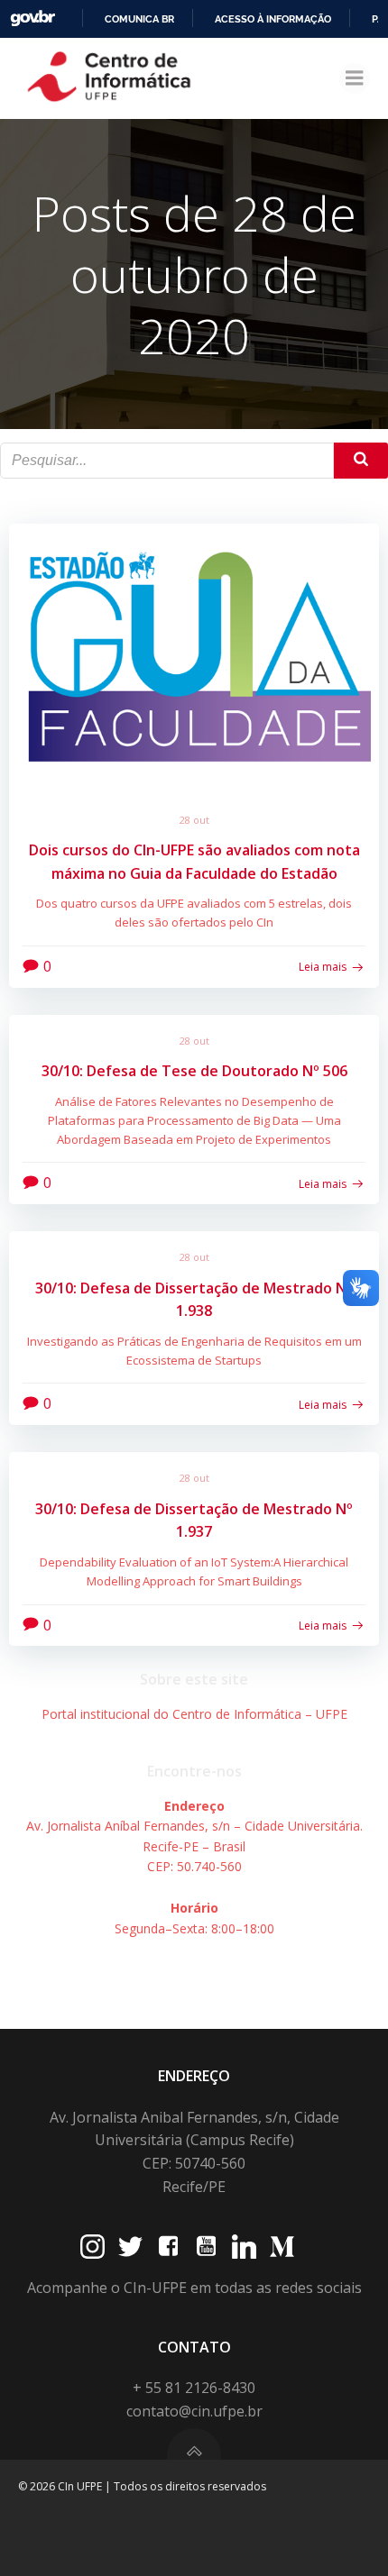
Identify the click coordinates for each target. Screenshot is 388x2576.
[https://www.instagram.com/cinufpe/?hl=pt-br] (92, 2247)
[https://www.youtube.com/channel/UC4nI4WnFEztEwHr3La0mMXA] (206, 2247)
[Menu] (355, 78)
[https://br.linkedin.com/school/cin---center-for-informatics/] (244, 2247)
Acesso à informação (273, 19)
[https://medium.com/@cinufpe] (282, 2247)
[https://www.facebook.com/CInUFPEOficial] (168, 2247)
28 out (194, 820)
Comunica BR (139, 19)
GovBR (32, 18)
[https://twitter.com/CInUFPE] (130, 2247)
